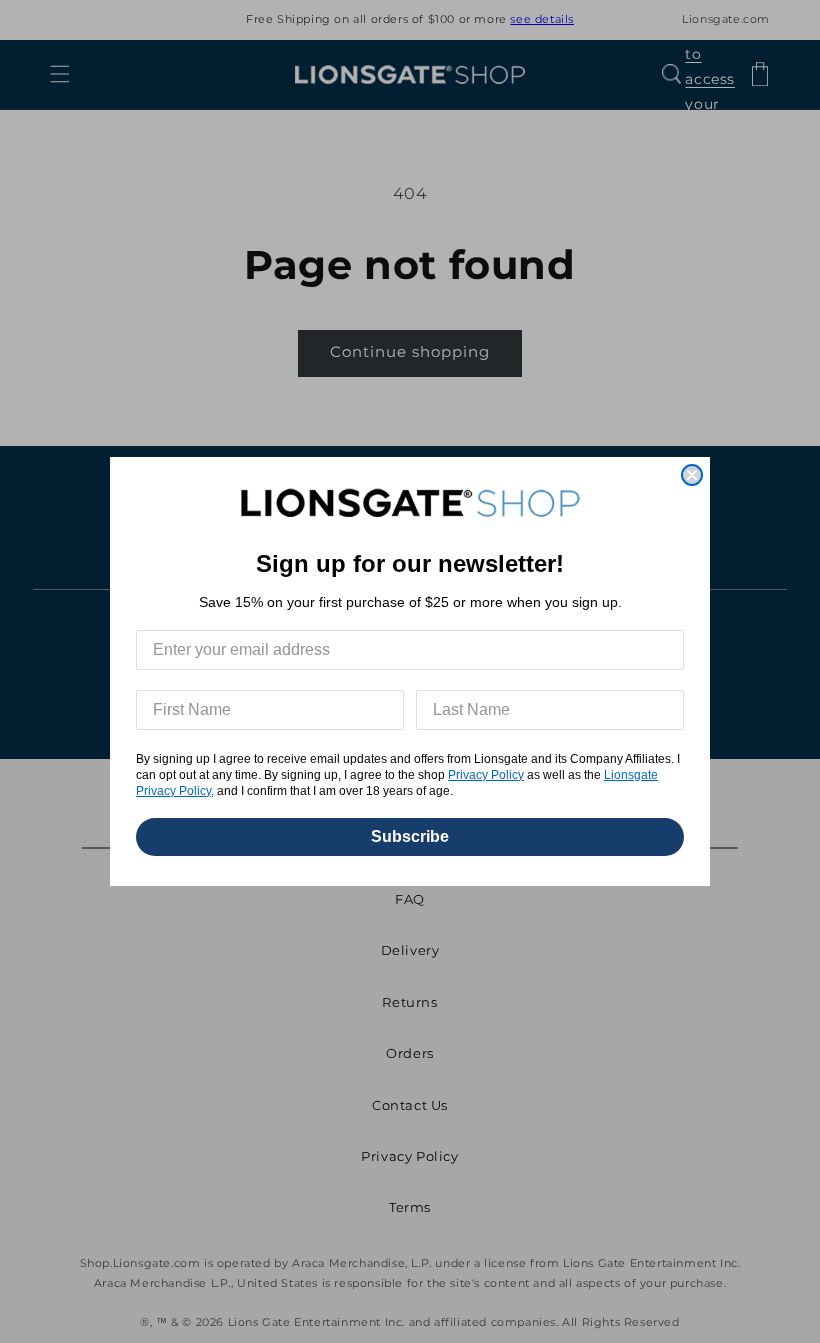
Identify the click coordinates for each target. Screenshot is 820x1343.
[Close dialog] (692, 475)
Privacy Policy (486, 775)
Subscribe (410, 836)
